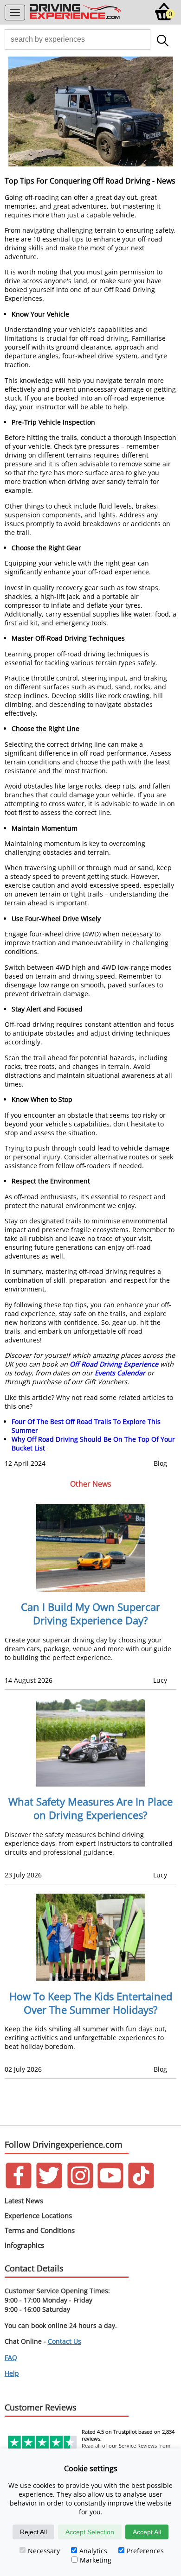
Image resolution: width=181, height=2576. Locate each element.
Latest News (24, 2201)
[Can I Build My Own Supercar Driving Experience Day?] (90, 1548)
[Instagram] (80, 2186)
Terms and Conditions (40, 2230)
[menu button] (15, 13)
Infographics (24, 2245)
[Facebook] (19, 2186)
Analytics (93, 2551)
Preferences (145, 2551)
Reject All (33, 2532)
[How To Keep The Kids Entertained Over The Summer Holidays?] (90, 1937)
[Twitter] (49, 2186)
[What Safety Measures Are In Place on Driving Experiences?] (90, 1743)
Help (12, 2373)
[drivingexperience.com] (76, 18)
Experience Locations (38, 2215)
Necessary (44, 2551)
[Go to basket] (164, 18)
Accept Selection (90, 2532)
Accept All (147, 2532)
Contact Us (65, 2341)
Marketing (96, 2560)
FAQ (11, 2357)
